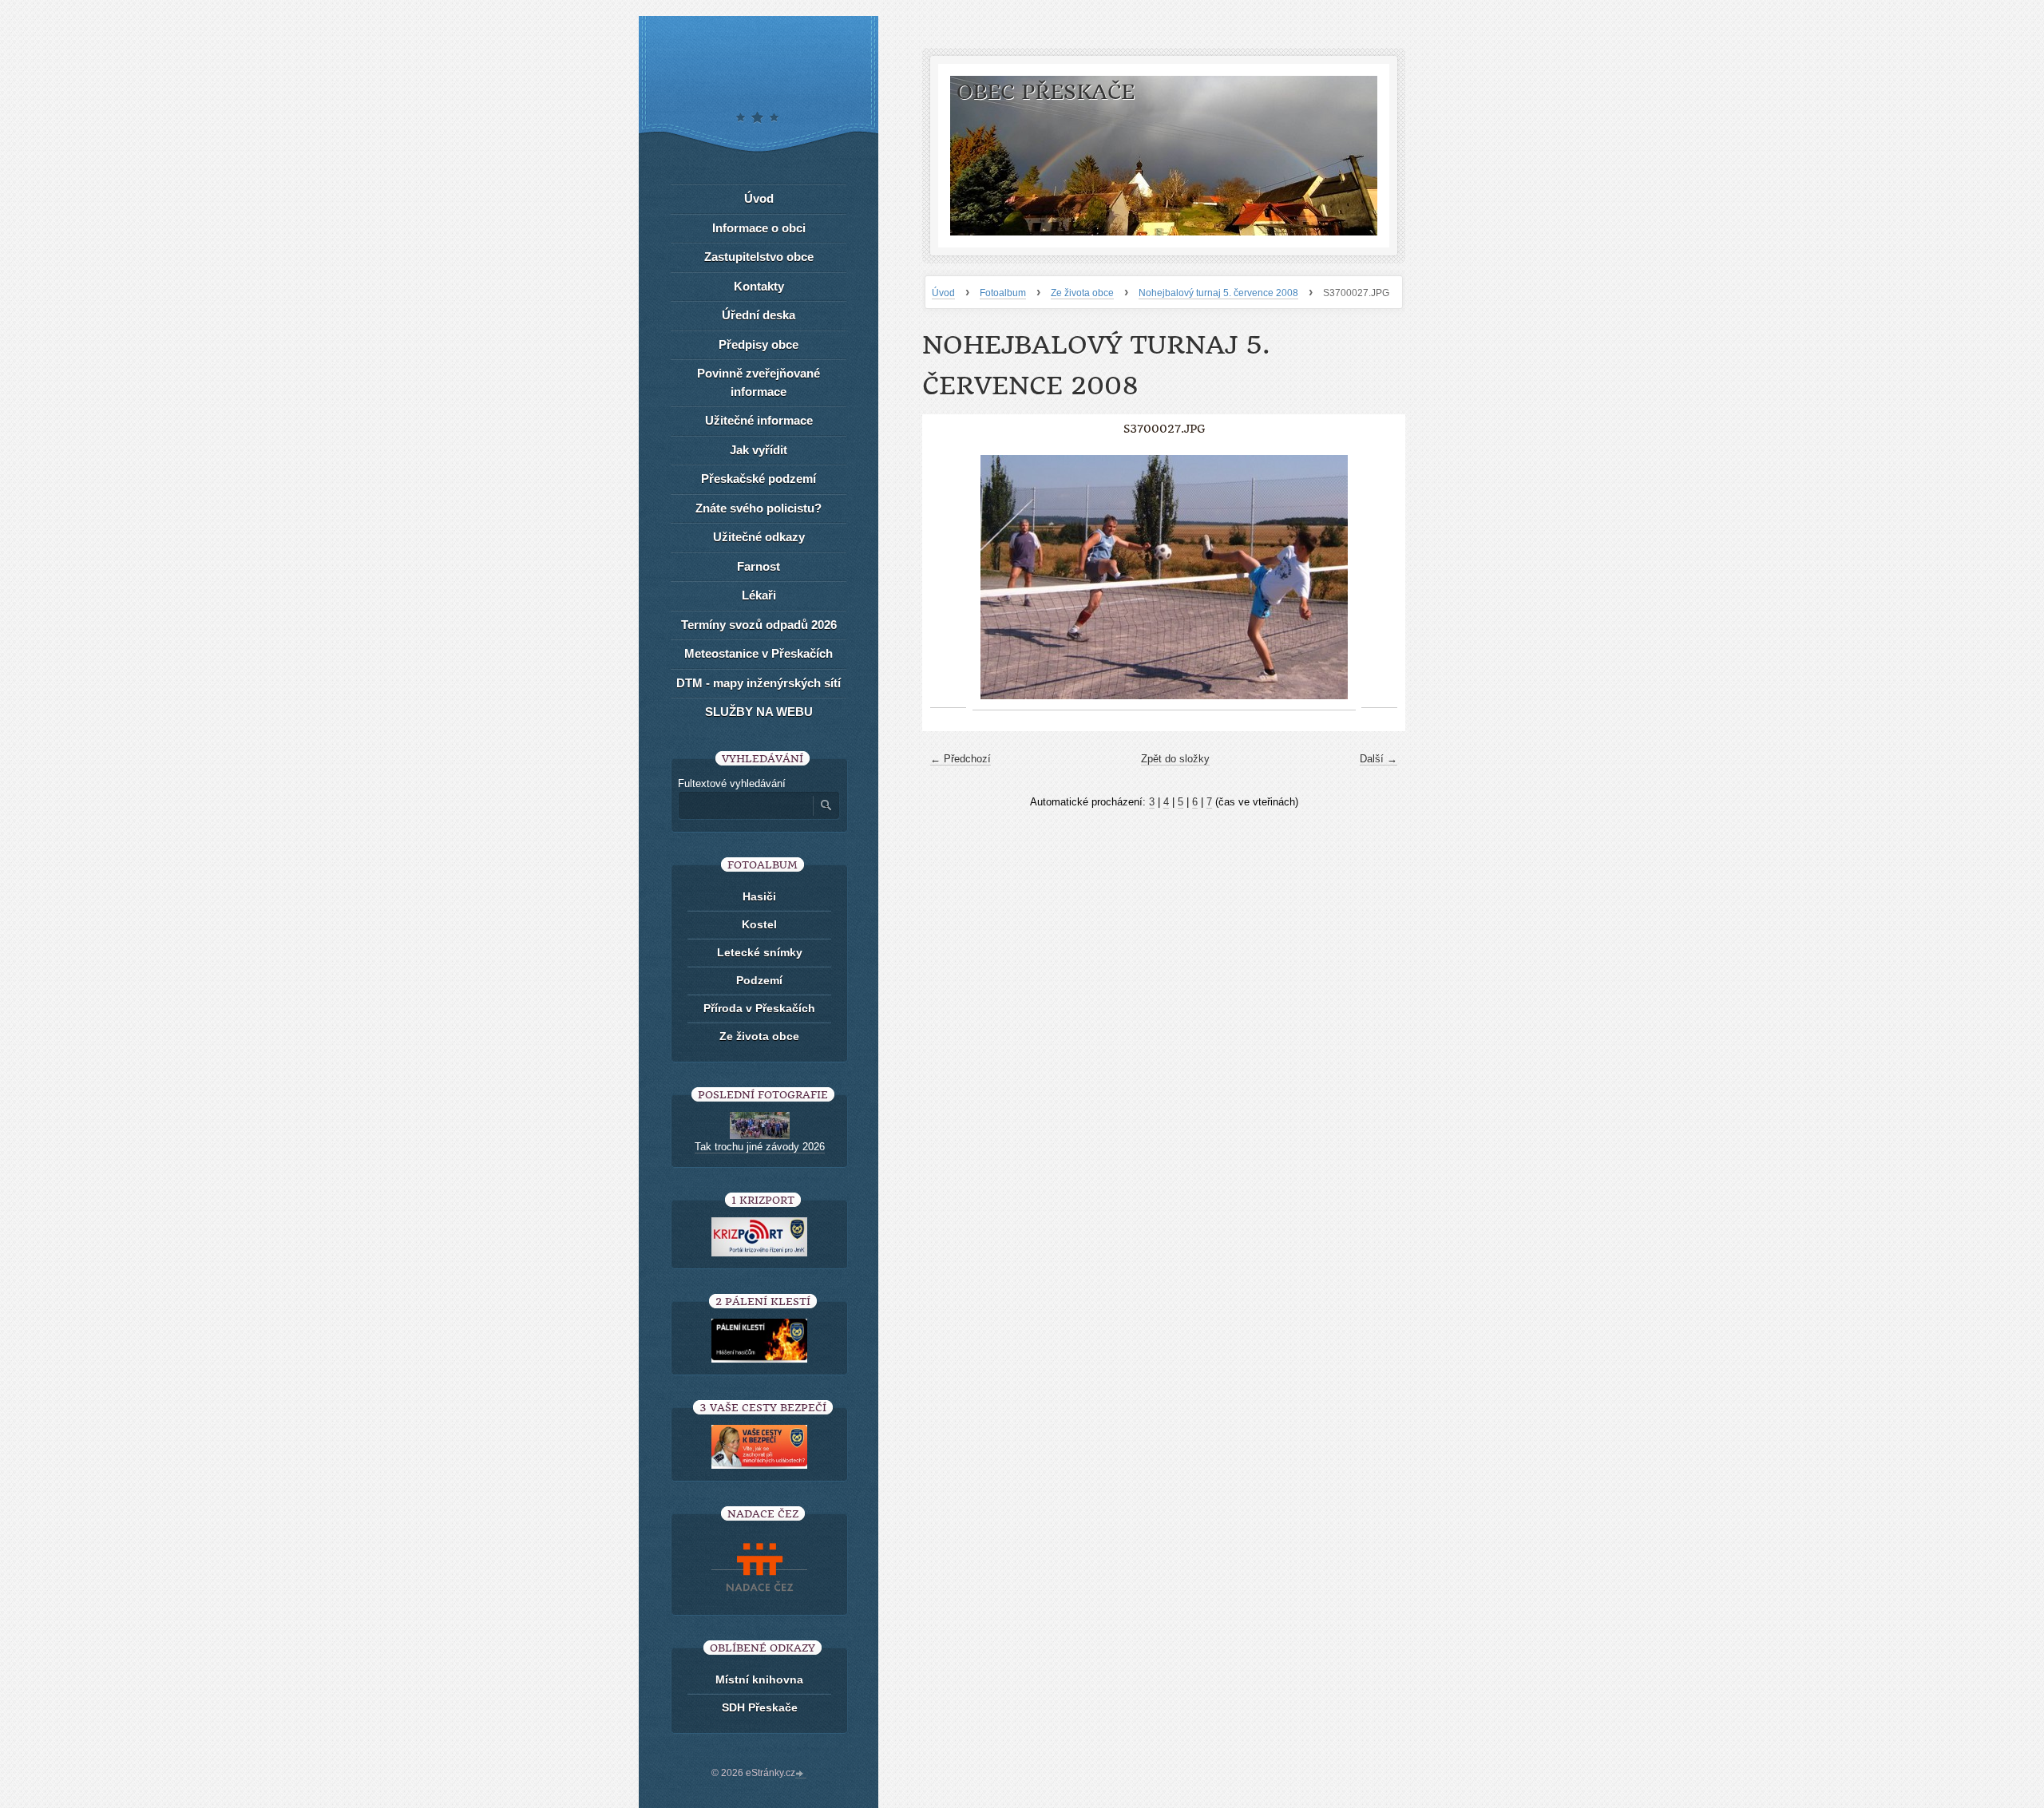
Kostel (759, 924)
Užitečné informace (759, 420)
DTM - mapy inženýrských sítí (759, 683)
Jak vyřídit (759, 450)
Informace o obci (759, 228)
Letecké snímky (760, 952)
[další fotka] (1379, 578)
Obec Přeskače (1046, 92)
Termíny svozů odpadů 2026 (759, 625)
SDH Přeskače (760, 1707)
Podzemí (759, 980)
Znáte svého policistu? (759, 508)
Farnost (759, 566)
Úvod (943, 293)
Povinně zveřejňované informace (759, 382)
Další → (1379, 759)
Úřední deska (759, 315)
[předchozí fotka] (948, 578)
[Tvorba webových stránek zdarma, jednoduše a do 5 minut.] (801, 1774)
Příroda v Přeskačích (759, 1008)
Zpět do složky (1175, 759)
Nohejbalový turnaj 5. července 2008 (1218, 293)
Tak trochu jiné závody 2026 (760, 1147)
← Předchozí (961, 759)
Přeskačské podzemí (759, 479)
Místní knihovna (759, 1679)
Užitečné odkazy (759, 537)
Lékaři (759, 595)
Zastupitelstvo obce (759, 257)
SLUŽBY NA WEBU (759, 712)
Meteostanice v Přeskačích (759, 653)
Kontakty (759, 286)
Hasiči (759, 896)
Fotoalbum (1003, 293)
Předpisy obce (759, 344)
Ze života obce (1082, 293)
